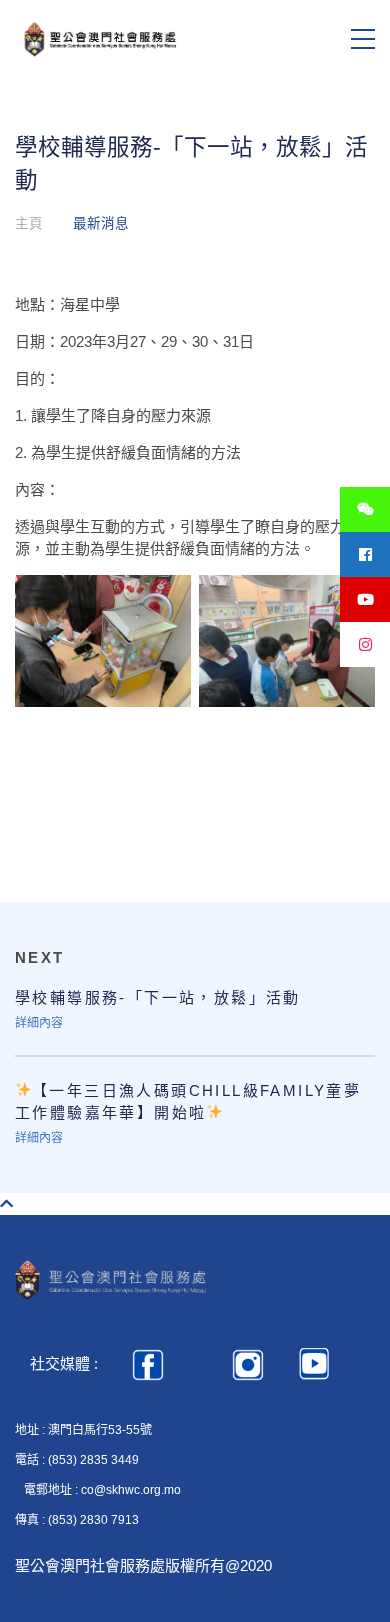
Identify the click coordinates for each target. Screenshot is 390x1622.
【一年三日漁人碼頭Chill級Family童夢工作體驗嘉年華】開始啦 (188, 1101)
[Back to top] (6, 1203)
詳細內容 (39, 1023)
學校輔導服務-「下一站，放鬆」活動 (158, 997)
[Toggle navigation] (363, 39)
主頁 (29, 223)
